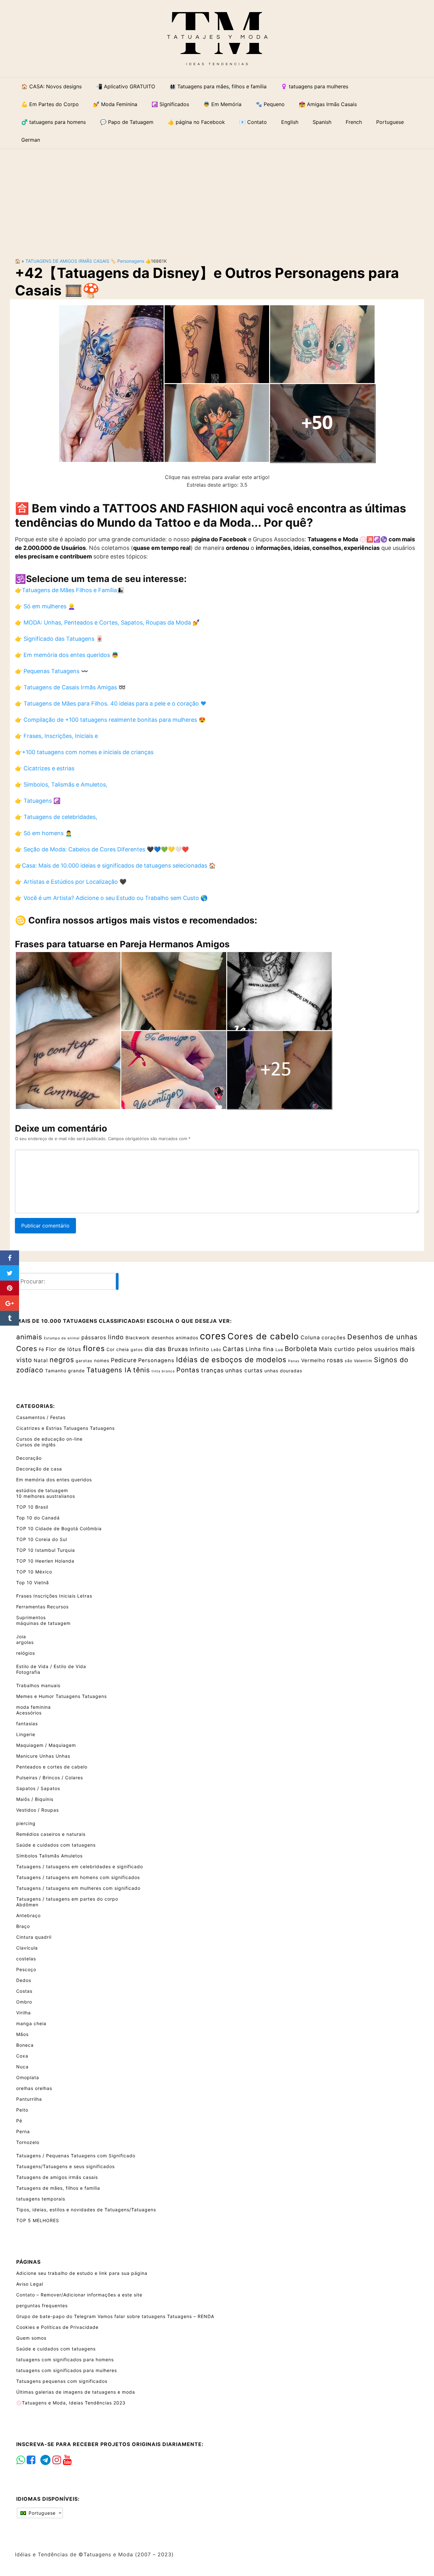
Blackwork (138, 1338)
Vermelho (313, 1360)
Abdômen (27, 1905)
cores (213, 1336)
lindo (116, 1337)
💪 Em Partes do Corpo (50, 104)
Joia (21, 1636)
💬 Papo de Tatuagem (127, 122)
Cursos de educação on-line (49, 1439)
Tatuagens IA (109, 1370)
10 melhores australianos (46, 1496)
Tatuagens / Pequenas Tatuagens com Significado (76, 2156)
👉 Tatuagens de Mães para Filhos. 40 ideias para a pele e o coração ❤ (111, 703)
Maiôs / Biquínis (35, 1799)
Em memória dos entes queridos (54, 1480)
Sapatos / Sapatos (38, 1788)
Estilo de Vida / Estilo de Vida (51, 1666)
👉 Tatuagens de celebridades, (56, 817)
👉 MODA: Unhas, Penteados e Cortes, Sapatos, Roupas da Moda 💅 (107, 622)
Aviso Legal (30, 2284)
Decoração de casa (39, 1469)
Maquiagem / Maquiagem (46, 1745)
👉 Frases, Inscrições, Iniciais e (56, 736)
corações (334, 1338)
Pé (19, 2121)
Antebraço (28, 1915)
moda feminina (34, 1707)
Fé (41, 1349)
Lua (279, 1350)
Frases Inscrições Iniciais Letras (54, 1596)
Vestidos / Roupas (37, 1810)
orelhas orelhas (34, 2088)
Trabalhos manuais (38, 1685)
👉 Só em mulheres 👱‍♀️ (45, 606)
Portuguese (41, 2513)
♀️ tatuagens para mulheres (315, 86)
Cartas (233, 1349)
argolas (25, 1642)
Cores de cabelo (263, 1336)
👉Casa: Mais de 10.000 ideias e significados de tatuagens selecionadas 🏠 (115, 865)
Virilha (24, 2013)
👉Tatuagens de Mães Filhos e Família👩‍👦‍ (69, 590)
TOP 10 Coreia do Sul (42, 1539)
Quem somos (31, 2338)
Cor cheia (118, 1349)
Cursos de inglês (36, 1445)
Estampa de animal (62, 1338)
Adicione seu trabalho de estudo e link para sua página (82, 2273)
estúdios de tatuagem (42, 1490)
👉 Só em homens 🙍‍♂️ (44, 833)
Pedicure (124, 1360)
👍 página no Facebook (196, 122)
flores (94, 1349)
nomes (102, 1360)
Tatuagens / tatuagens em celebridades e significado (80, 1866)
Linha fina (260, 1349)
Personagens (131, 261)
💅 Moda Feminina (115, 104)
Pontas (188, 1370)
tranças (212, 1370)
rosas (335, 1360)
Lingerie (26, 1734)
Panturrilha (29, 2099)
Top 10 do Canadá (38, 1518)
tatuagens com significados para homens (65, 2360)
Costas (24, 1991)
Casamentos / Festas (41, 1417)
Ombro (24, 2002)
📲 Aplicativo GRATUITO (125, 86)
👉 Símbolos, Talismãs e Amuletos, (61, 784)
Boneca (25, 2045)
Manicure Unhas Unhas (43, 1756)
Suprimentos (31, 1617)
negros (62, 1360)
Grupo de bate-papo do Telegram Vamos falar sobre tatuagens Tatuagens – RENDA (115, 2316)
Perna (23, 2131)
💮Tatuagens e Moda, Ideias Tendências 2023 (71, 2403)
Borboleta (301, 1349)
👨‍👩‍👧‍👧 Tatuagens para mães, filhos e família (218, 86)
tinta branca (163, 1371)
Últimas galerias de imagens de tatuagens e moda (76, 2392)
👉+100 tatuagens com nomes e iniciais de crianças (84, 752)
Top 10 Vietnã (33, 1582)
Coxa (22, 2056)
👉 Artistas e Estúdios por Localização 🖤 (71, 882)
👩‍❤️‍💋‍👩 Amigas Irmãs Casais (328, 104)
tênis (142, 1370)
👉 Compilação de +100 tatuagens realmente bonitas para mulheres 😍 (110, 720)
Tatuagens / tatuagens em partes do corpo (67, 1899)
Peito (22, 2110)
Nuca (22, 2067)
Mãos (22, 2034)
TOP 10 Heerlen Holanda (45, 1561)
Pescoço (26, 1969)
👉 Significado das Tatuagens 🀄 (59, 639)
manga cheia (31, 2023)
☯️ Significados (170, 104)
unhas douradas (283, 1371)
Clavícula (27, 1948)
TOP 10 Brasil (32, 1507)
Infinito (200, 1349)
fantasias (27, 1724)
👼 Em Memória (222, 104)
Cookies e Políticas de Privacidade (57, 2327)
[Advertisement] (217, 198)
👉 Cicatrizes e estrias (45, 768)
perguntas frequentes (42, 2306)
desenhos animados (175, 1338)
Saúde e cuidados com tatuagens (56, 1845)
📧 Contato (253, 122)
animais (29, 1337)
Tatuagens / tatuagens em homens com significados (78, 1877)
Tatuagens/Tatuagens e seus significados (65, 2166)
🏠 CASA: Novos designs (51, 86)
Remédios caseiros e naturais (51, 1834)
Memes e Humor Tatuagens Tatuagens (61, 1696)
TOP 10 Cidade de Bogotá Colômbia (59, 1528)
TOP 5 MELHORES (38, 2220)
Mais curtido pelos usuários (359, 1349)
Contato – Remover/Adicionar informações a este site (79, 2295)
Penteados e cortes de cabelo (52, 1767)
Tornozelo (28, 2142)
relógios (26, 1653)
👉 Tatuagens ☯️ (38, 801)
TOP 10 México (34, 1572)
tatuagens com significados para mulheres (67, 2370)
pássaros (94, 1337)
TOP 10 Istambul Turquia (46, 1550)
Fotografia (28, 1672)
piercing (26, 1823)
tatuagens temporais (41, 2199)
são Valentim (359, 1361)
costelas (26, 1959)
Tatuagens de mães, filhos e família (58, 2188)
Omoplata (28, 2077)
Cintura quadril (34, 1937)
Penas (294, 1361)
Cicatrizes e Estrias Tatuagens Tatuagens (65, 1428)
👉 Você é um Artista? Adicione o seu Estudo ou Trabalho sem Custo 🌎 (111, 898)
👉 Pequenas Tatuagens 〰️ (51, 671)
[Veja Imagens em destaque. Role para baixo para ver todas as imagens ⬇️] (217, 383)
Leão (216, 1350)
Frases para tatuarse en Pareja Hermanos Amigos (122, 944)
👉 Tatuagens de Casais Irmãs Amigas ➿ (70, 687)
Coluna (310, 1337)
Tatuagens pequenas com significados (62, 2381)
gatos (137, 1350)
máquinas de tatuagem (43, 1623)
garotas (84, 1361)
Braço (23, 1926)
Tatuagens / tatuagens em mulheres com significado (78, 1888)
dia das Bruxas (166, 1349)
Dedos (24, 1980)
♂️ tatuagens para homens (54, 122)
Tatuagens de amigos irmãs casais (67, 261)
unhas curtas (244, 1370)
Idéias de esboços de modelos (231, 1359)
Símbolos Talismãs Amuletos (49, 1856)
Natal (41, 1360)
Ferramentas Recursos (42, 1607)
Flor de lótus (64, 1349)
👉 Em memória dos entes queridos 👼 (67, 655)
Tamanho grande (65, 1371)
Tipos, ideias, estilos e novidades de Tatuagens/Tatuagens (86, 2210)
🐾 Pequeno (270, 104)
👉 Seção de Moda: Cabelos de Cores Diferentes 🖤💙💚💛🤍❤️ (102, 849)
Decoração (29, 1458)
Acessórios (29, 1713)
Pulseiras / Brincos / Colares (50, 1778)
